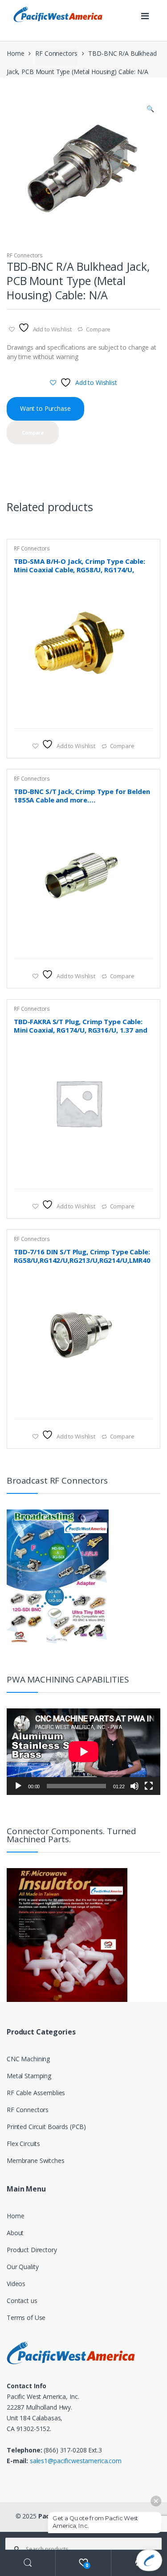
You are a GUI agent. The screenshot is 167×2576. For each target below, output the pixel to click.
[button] (150, 110)
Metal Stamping (29, 2076)
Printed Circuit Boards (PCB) (46, 2127)
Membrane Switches (36, 2160)
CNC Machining (28, 2059)
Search (28, 2563)
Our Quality (22, 2267)
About (15, 2233)
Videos (16, 2284)
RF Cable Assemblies (36, 2093)
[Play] (18, 1786)
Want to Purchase (45, 408)
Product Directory (32, 2250)
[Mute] (134, 1786)
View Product (145, 717)
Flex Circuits (23, 2144)
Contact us (22, 2301)
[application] (83, 1752)
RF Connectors (56, 53)
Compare (98, 329)
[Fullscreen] (149, 1786)
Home (15, 53)
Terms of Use (26, 2318)
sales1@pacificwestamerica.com (76, 2461)
